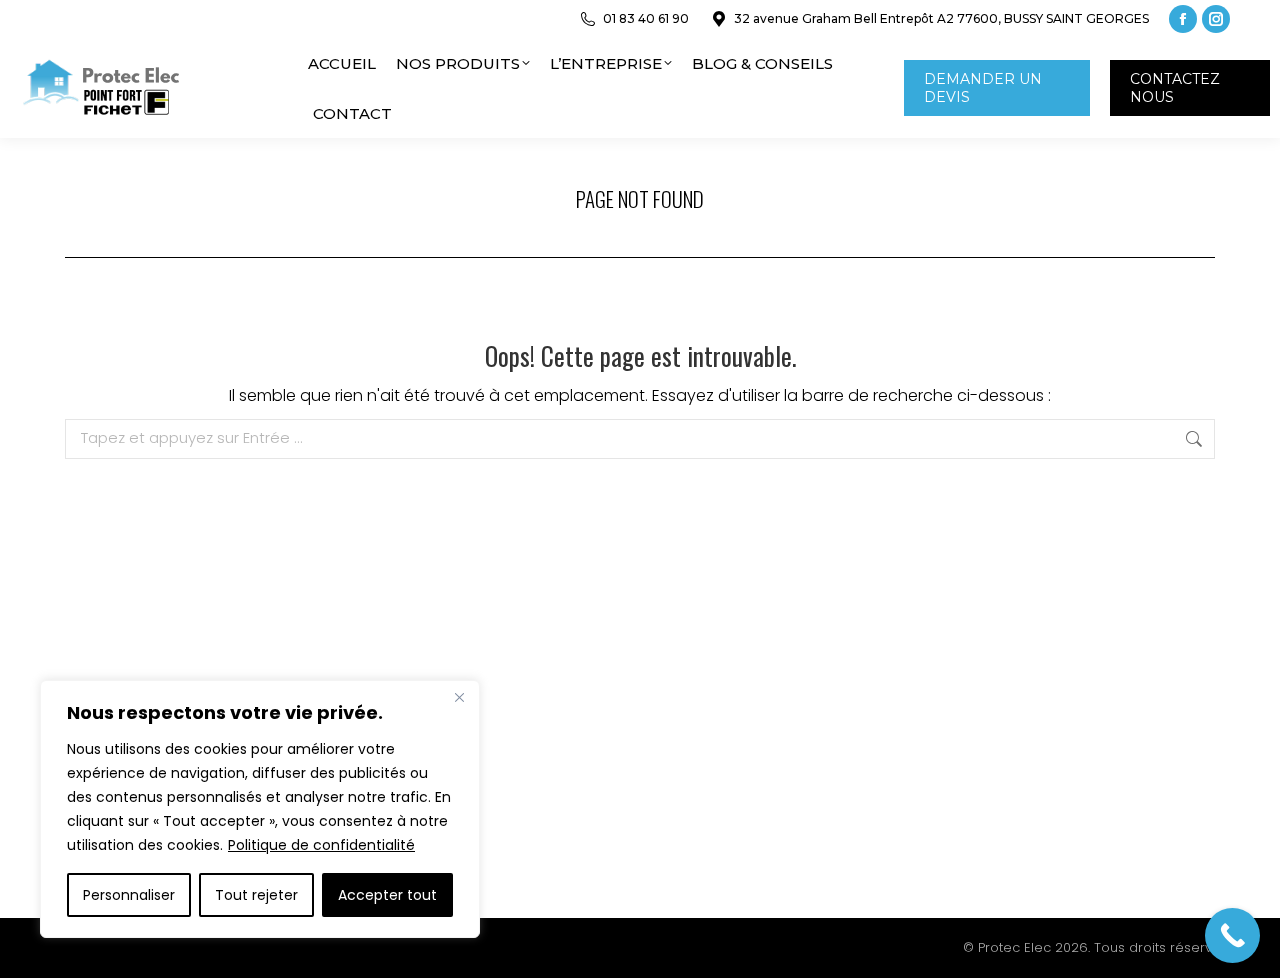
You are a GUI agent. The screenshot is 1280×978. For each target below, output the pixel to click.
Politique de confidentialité (321, 845)
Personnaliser (129, 895)
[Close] (459, 697)
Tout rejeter (256, 895)
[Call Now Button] (1232, 935)
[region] (260, 809)
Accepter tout (387, 895)
